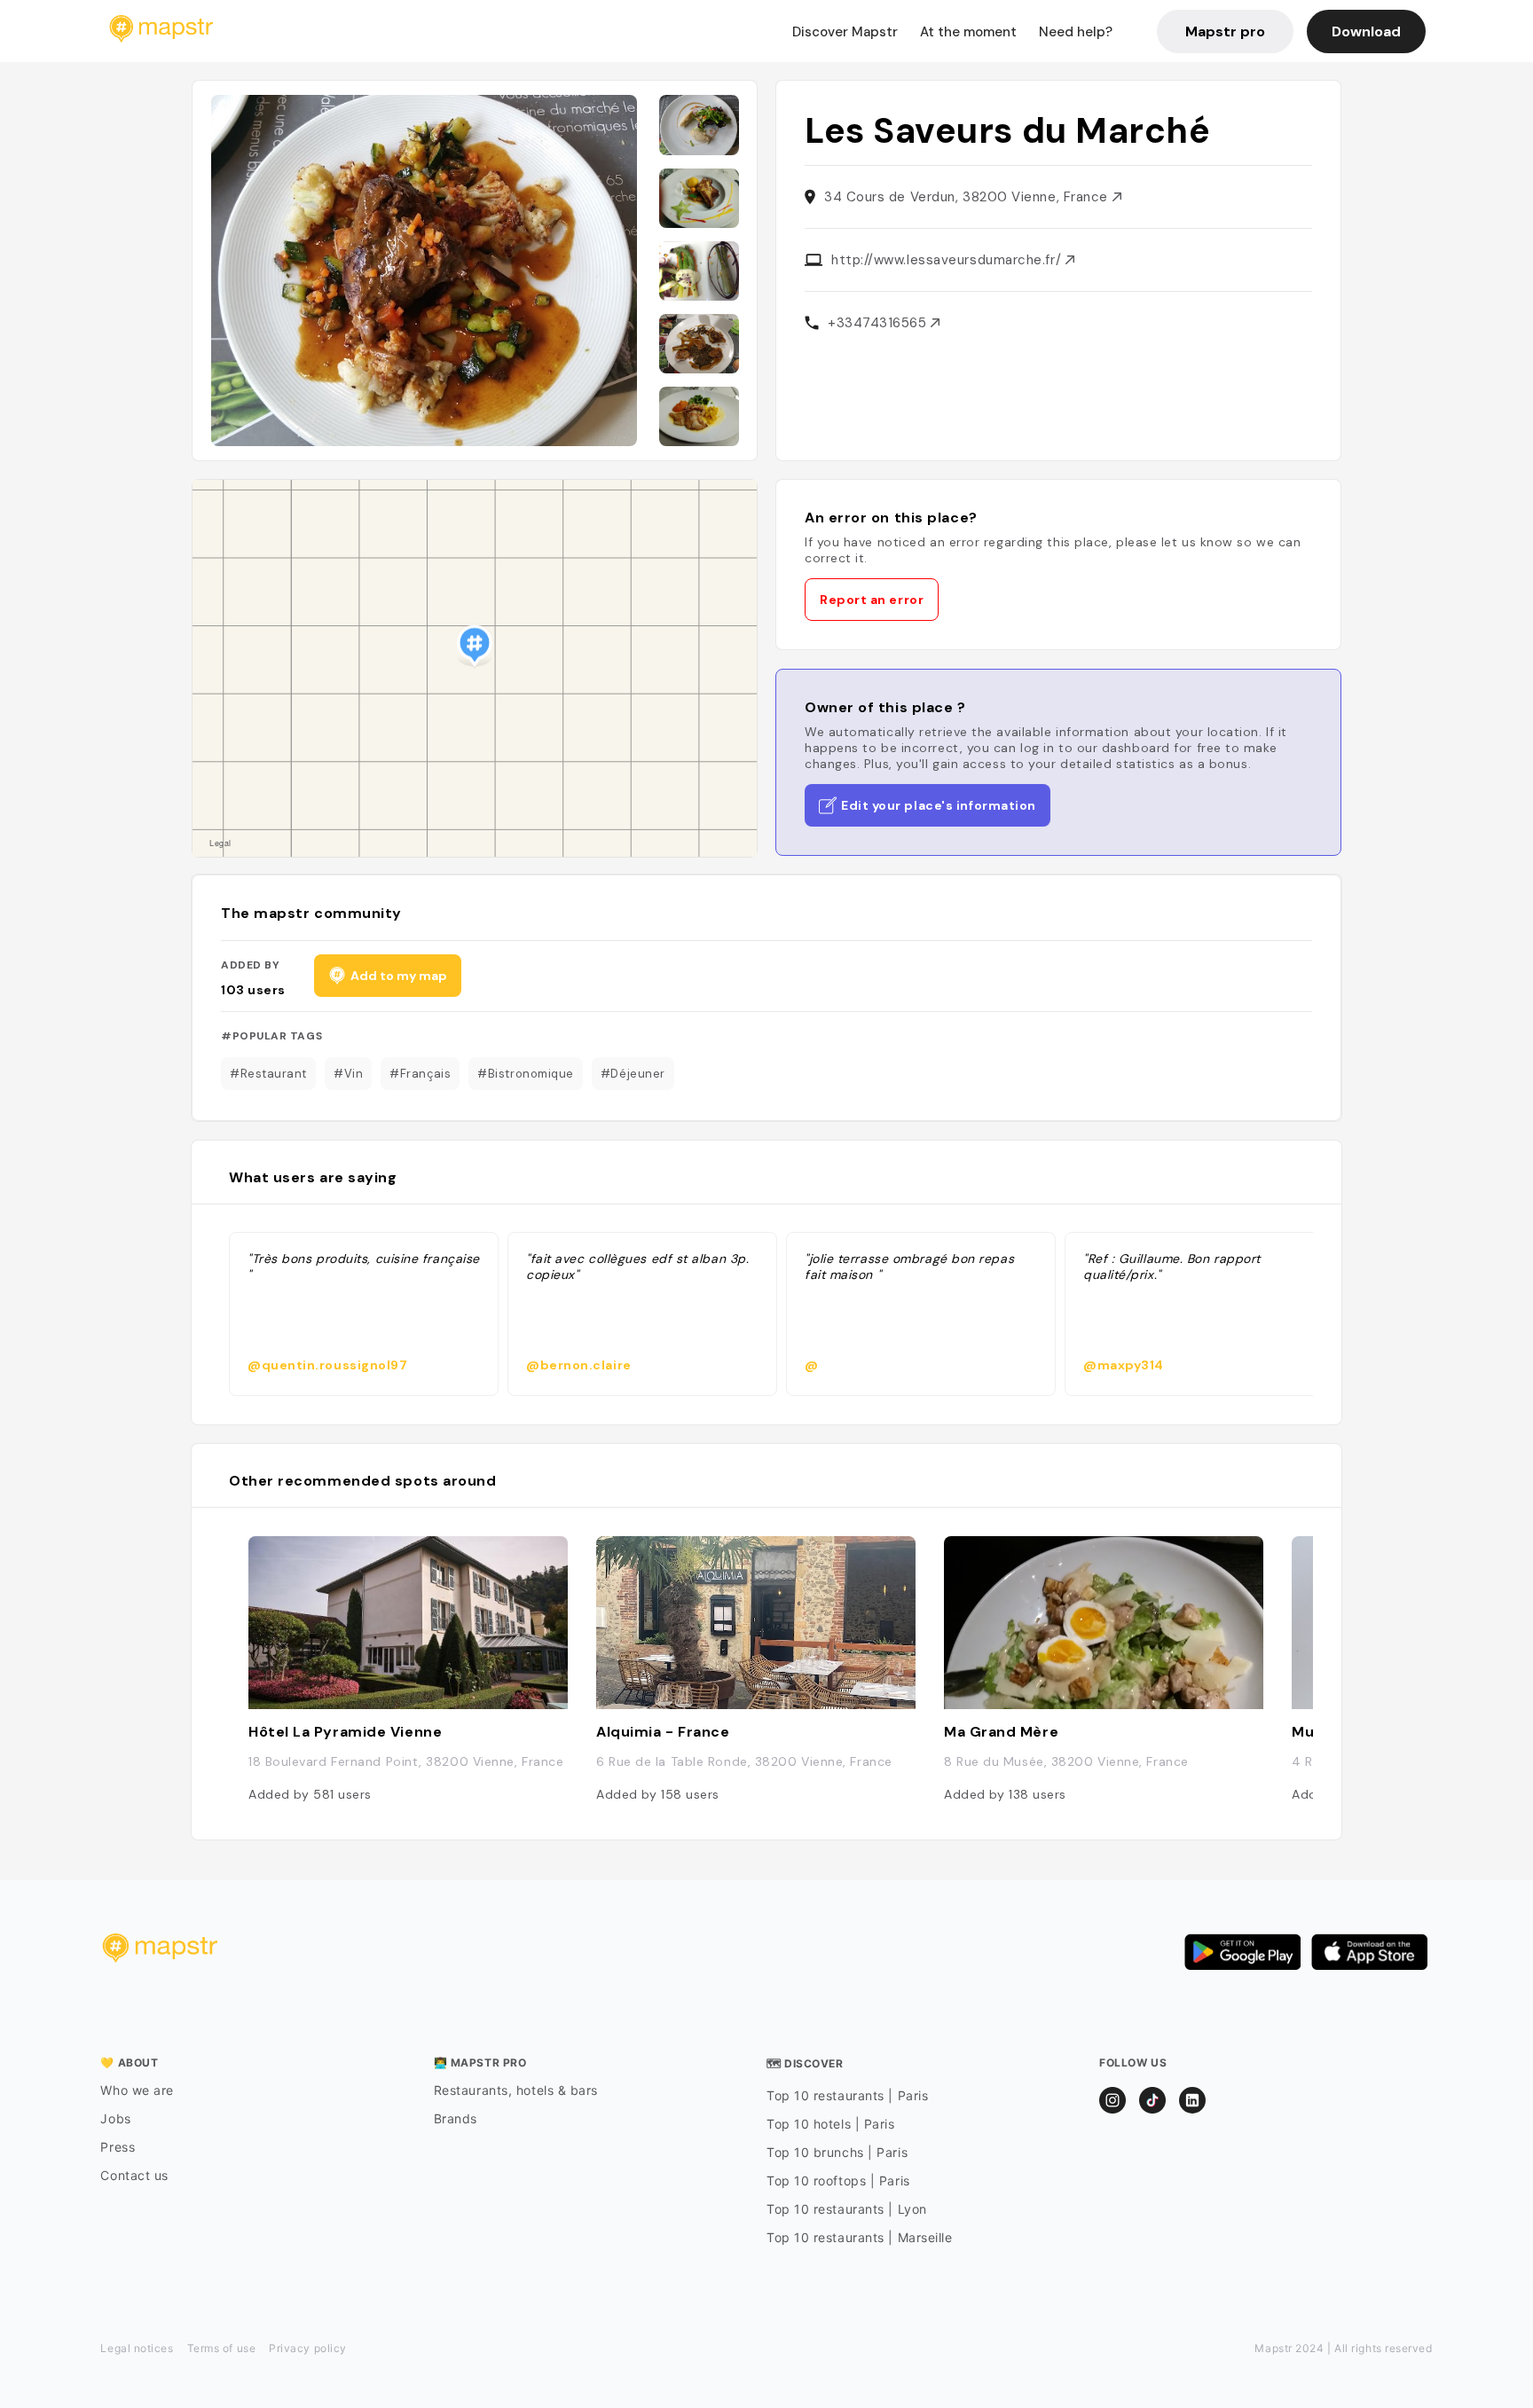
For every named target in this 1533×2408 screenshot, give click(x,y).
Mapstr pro (1225, 31)
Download (1366, 31)
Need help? (1076, 32)
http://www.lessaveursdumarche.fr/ (948, 260)
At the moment (968, 32)
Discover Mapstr (845, 32)
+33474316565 (879, 323)
